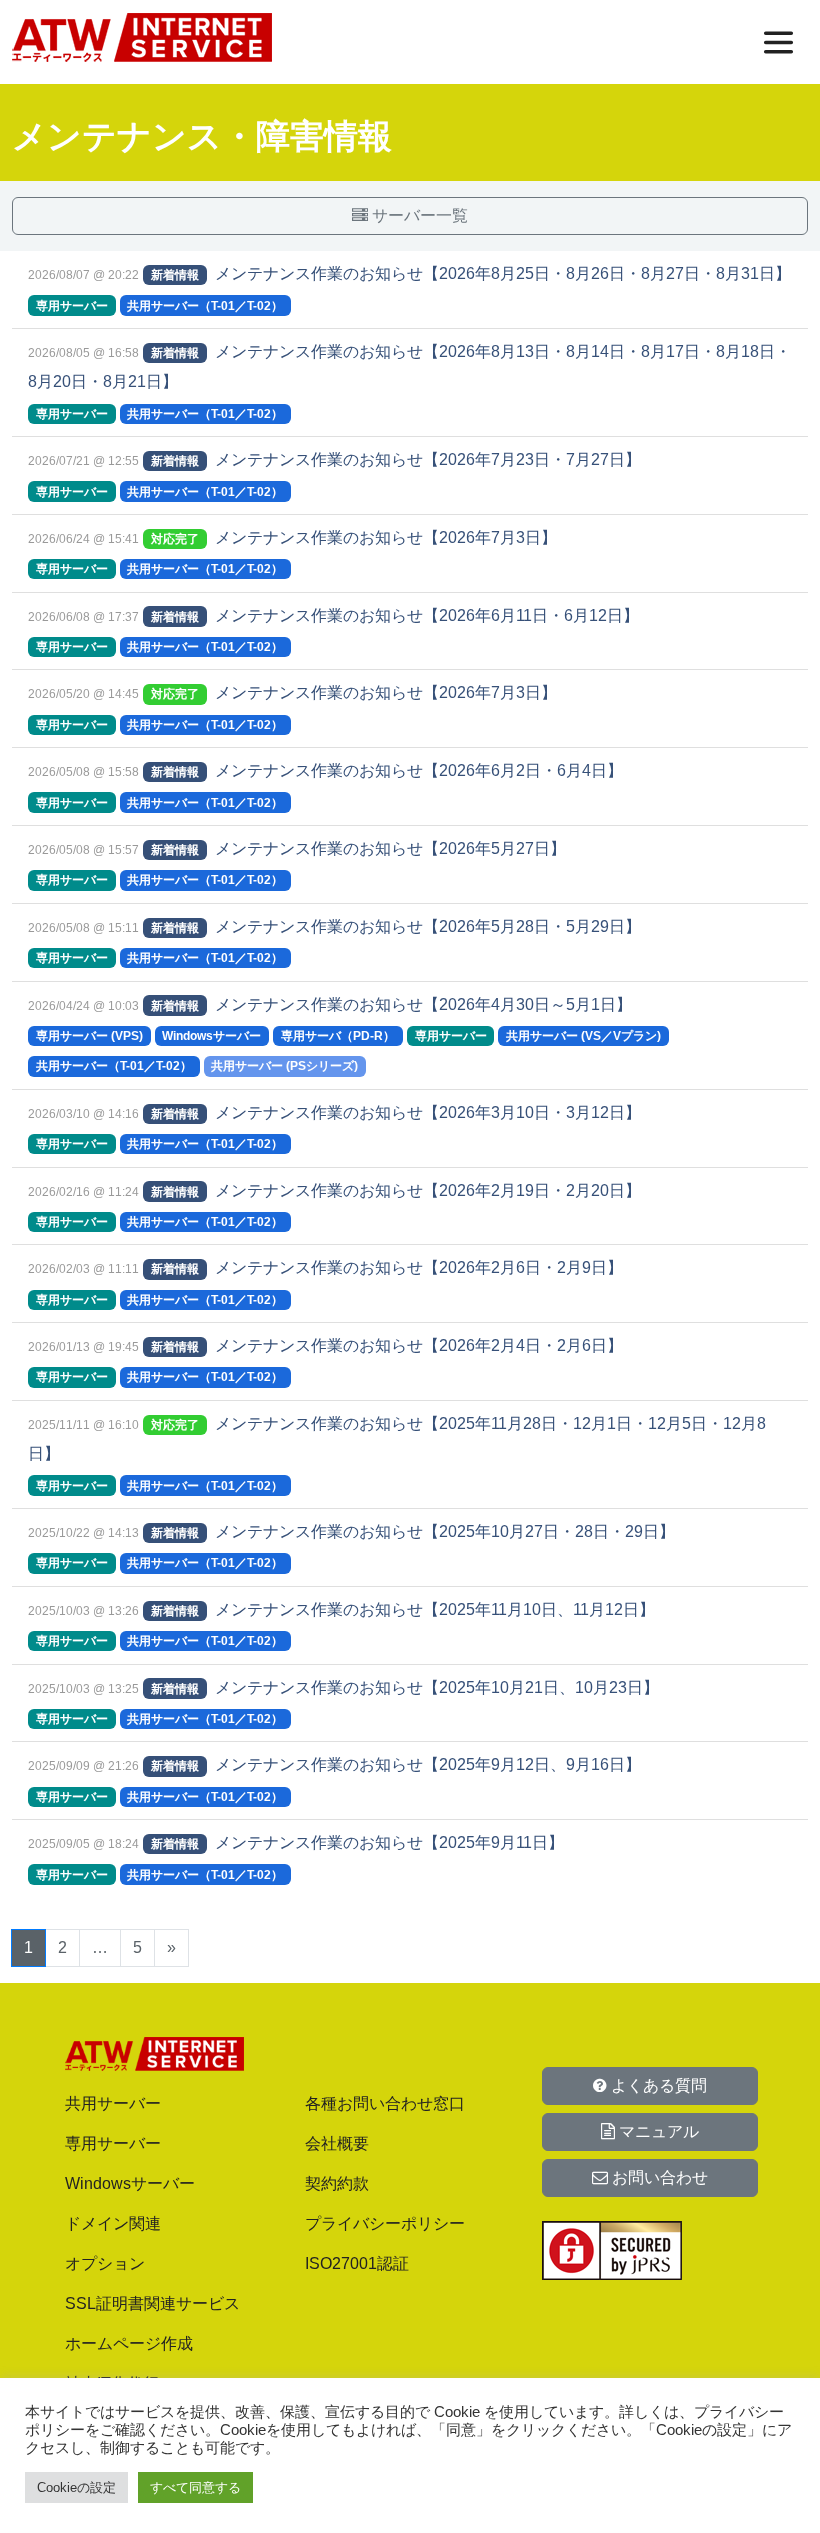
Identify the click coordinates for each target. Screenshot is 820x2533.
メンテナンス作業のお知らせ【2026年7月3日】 (386, 537)
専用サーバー (113, 2143)
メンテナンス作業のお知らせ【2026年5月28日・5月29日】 (428, 926)
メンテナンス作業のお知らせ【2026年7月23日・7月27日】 (428, 459)
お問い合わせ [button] (658, 2177)
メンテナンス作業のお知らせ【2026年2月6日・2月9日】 (419, 1267)
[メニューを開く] (778, 42)
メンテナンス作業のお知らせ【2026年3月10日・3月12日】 (428, 1112)
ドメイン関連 (113, 2223)
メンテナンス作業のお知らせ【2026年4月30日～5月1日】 (423, 1004)
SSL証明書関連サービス (152, 2303)
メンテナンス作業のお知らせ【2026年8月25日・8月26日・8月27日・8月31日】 (503, 273)
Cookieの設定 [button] (76, 2487)
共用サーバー (113, 2103)
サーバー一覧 (418, 215)
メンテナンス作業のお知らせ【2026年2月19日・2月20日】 (428, 1190)
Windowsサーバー (130, 2183)
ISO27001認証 (357, 2263)
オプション (105, 2263)
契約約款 (337, 2183)
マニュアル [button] (657, 2131)
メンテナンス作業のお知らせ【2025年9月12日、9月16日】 (428, 1764)
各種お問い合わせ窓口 (385, 2103)
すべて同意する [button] (195, 2487)
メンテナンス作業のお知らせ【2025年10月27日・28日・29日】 (445, 1531)
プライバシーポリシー (385, 2223)
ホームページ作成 (129, 2343)
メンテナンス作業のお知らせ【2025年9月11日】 (389, 1842)
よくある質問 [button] (657, 2085)
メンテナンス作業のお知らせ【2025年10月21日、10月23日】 (437, 1687)
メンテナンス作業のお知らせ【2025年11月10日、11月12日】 (435, 1609)
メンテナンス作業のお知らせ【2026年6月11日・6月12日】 (427, 615)
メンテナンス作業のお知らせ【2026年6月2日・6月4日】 (419, 770)
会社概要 (337, 2143)
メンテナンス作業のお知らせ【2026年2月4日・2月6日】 (419, 1345)
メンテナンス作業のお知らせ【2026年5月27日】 (390, 848)
